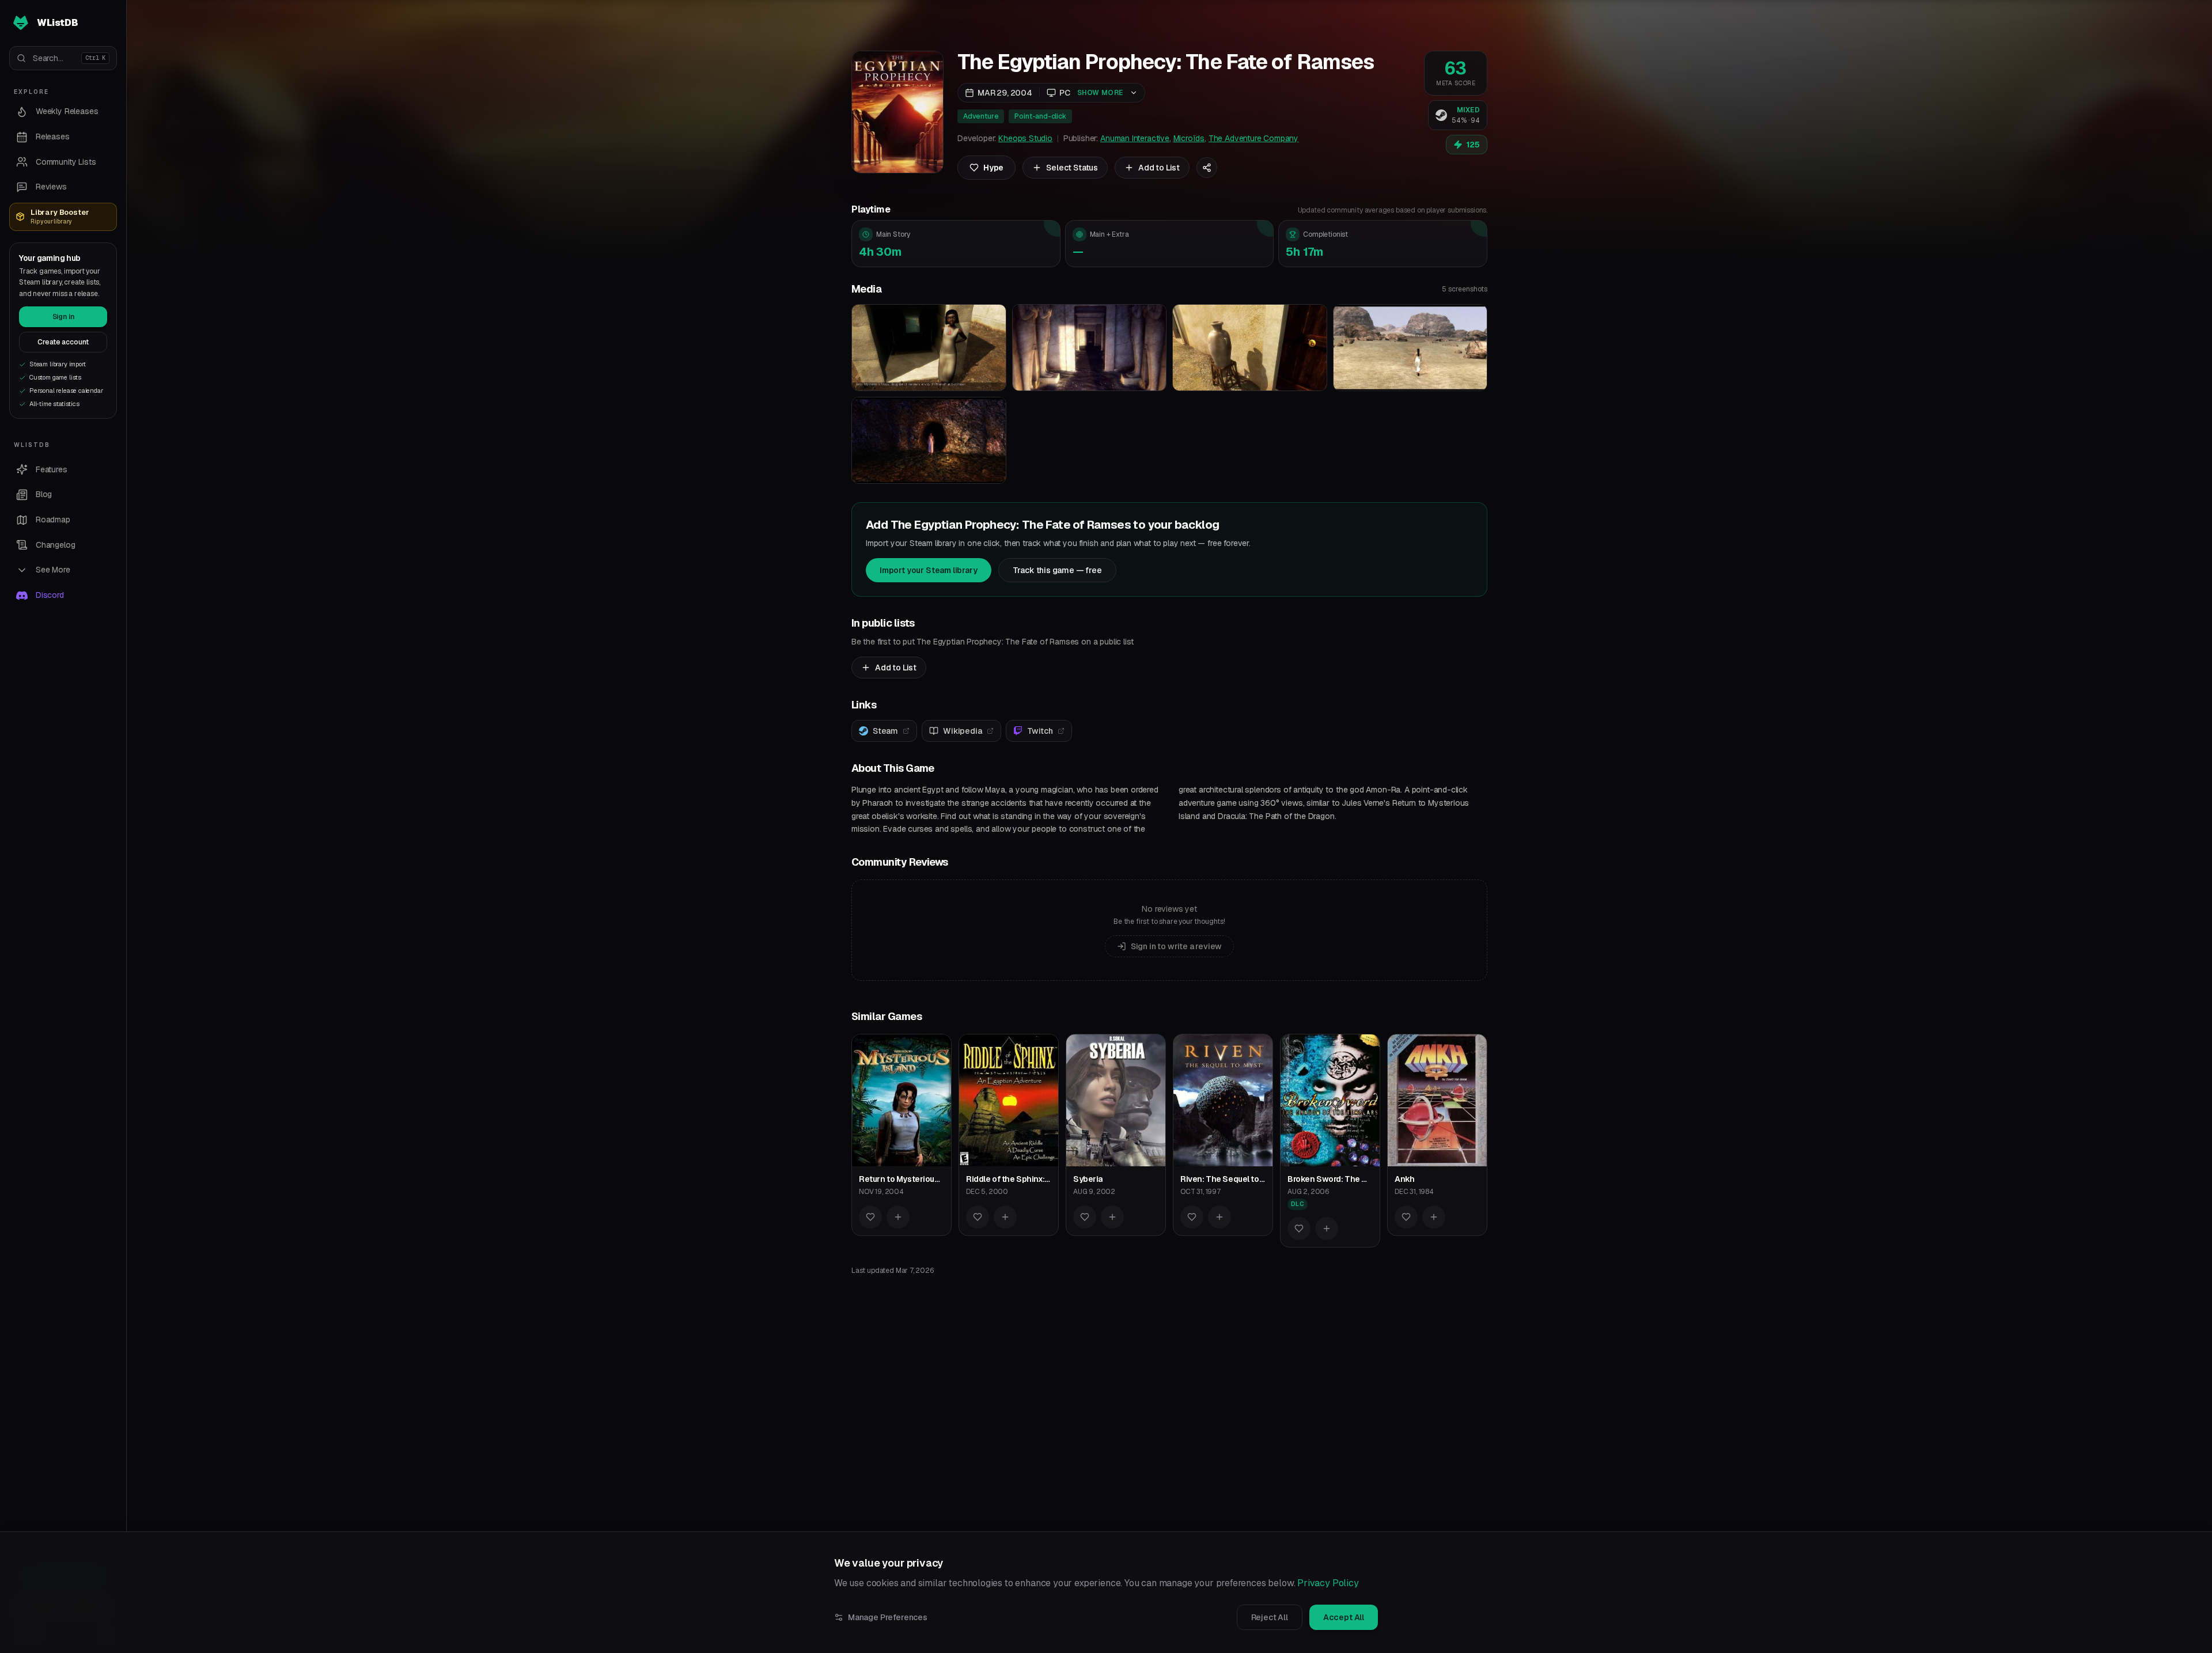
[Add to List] (898, 1217)
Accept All (1344, 1617)
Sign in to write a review (1177, 946)
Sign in (63, 317)
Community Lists (66, 162)
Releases (53, 137)
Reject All (1270, 1617)
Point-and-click (1040, 116)
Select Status (1072, 168)
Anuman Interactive (1135, 138)
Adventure (981, 116)
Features (52, 469)
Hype (993, 168)
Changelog (55, 545)
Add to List (1159, 168)
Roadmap (53, 520)
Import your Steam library (929, 570)
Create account (63, 342)
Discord (50, 595)
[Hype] (870, 1217)
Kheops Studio (1025, 138)
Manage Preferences (888, 1617)
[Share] (1207, 168)
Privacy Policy (1328, 1583)
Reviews (51, 187)
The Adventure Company (1253, 138)
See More (53, 570)
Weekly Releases (67, 111)
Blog (44, 494)
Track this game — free (1057, 570)
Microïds (1189, 138)
